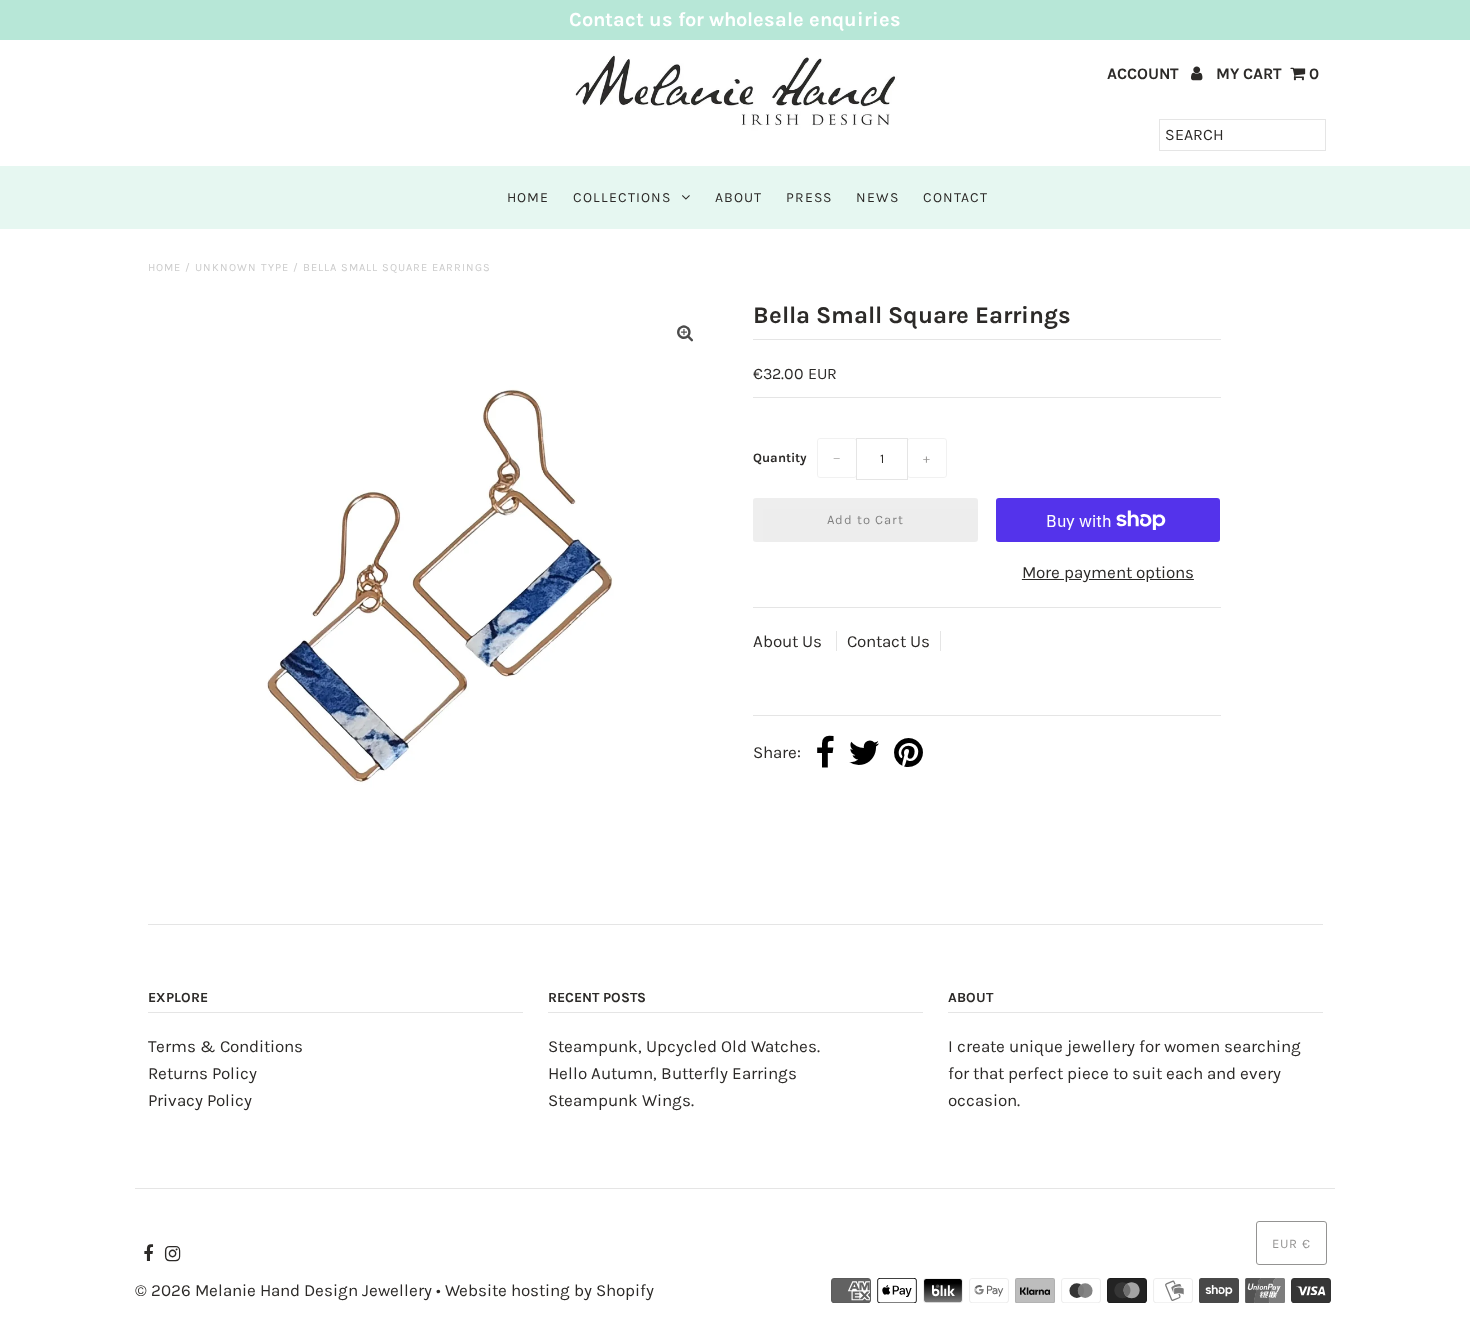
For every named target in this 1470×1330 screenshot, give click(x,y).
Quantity (780, 457)
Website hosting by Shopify (549, 1290)
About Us (789, 641)
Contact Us (888, 641)
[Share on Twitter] (864, 754)
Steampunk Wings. (621, 1100)
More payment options (1108, 572)
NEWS (877, 197)
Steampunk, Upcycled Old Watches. (684, 1046)
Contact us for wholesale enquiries (735, 19)
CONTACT (955, 197)
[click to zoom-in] (685, 333)
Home (164, 267)
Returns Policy (202, 1073)
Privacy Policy (200, 1100)
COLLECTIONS (622, 197)
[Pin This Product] (908, 754)
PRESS (809, 197)
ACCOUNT (1145, 73)
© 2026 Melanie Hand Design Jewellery (283, 1290)
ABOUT (738, 197)
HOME (528, 197)
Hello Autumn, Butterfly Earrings (672, 1073)
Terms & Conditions (225, 1046)
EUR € (1291, 1243)
